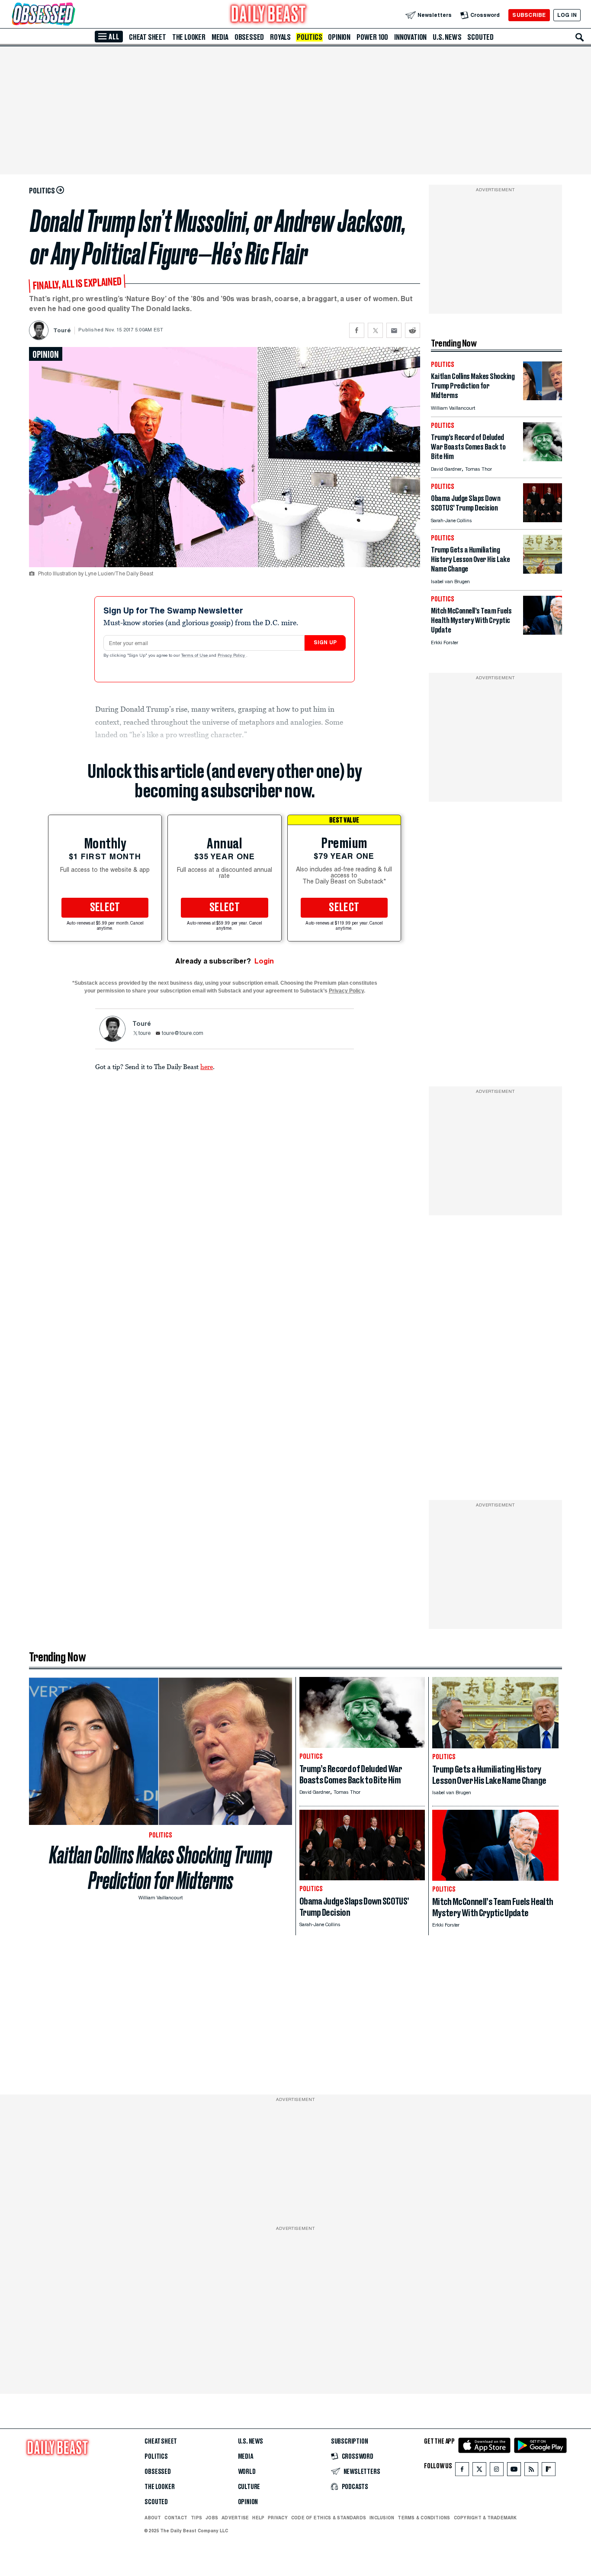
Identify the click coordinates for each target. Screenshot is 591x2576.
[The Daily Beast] (269, 15)
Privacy (278, 2518)
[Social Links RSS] (531, 2471)
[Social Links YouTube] (514, 2471)
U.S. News (447, 37)
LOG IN (567, 15)
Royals (280, 37)
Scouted (480, 37)
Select (105, 908)
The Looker (189, 37)
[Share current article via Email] (394, 330)
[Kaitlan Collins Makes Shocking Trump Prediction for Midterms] (543, 398)
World (247, 2472)
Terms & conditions (424, 2518)
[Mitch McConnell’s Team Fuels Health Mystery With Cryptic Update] (543, 632)
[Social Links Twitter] (479, 2471)
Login (264, 961)
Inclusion (382, 2518)
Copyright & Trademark (485, 2518)
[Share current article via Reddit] (413, 330)
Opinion (339, 37)
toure (145, 1034)
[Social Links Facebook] (462, 2471)
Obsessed (249, 37)
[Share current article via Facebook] (357, 330)
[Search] (580, 37)
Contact (176, 2518)
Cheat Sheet (148, 37)
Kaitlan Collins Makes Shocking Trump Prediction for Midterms (161, 1868)
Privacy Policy (232, 656)
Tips (196, 2518)
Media (220, 37)
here (207, 1066)
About (153, 2518)
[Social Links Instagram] (497, 2471)
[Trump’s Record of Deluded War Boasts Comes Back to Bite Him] (543, 459)
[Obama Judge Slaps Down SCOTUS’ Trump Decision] (543, 520)
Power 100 (372, 37)
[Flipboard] (548, 2471)
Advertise (235, 2518)
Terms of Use (195, 656)
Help (258, 2518)
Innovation (410, 37)
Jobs (212, 2518)
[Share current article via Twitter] (375, 330)
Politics (309, 37)
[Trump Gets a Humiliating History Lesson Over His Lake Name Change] (543, 571)
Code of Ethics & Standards (329, 2518)
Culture (249, 2487)
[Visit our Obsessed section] (71, 15)
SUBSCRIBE (529, 15)
